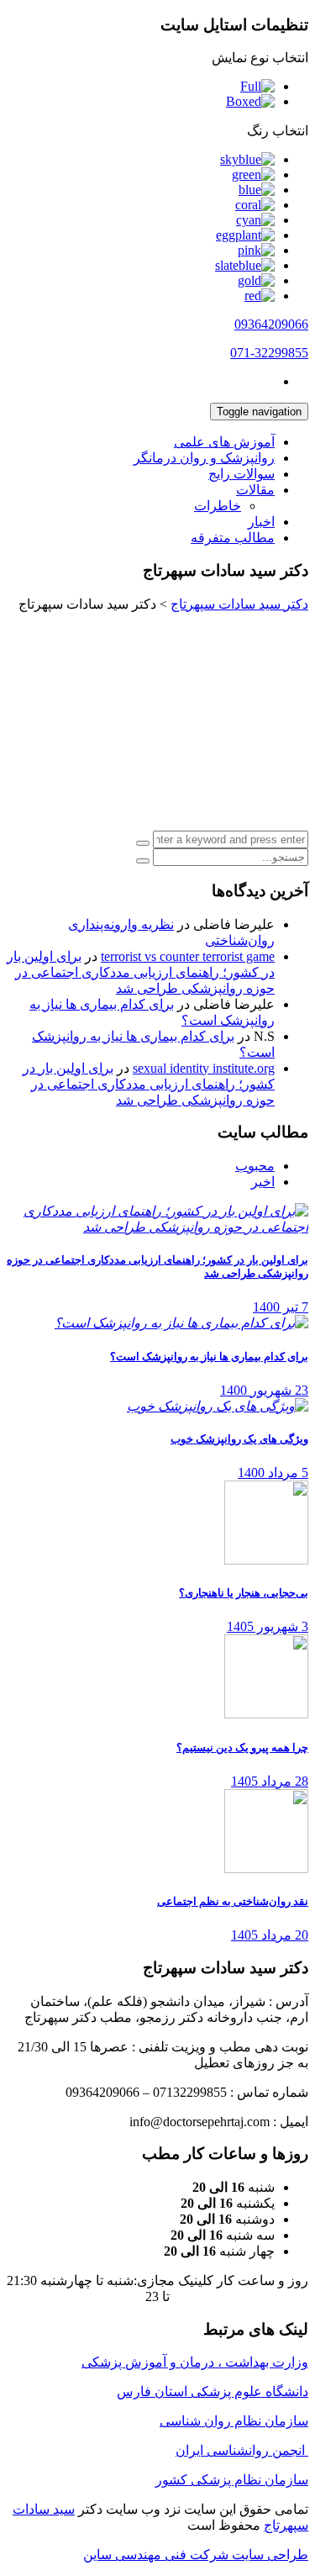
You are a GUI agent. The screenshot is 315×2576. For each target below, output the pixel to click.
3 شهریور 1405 (268, 1626)
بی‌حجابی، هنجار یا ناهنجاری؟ (244, 1593)
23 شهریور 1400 (264, 1390)
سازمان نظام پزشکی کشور (232, 2480)
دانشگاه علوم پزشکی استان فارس (213, 2391)
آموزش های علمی (224, 442)
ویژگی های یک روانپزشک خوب (239, 1439)
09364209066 (271, 324)
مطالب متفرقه (233, 538)
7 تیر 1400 (281, 1307)
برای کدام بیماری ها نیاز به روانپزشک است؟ (209, 1357)
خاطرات (218, 506)
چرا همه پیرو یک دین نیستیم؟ (242, 1747)
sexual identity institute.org (204, 1068)
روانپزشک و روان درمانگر (204, 458)
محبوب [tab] (255, 1166)
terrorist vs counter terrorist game (188, 956)
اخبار (261, 522)
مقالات (255, 490)
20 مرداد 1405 (270, 1935)
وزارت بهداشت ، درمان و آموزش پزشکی (195, 2362)
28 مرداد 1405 (270, 1781)
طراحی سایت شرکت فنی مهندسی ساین (196, 2555)
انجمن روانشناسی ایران (242, 2450)
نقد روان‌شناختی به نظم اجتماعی (233, 1901)
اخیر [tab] (263, 1182)
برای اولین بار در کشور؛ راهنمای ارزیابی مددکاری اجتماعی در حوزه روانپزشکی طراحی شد (141, 972)
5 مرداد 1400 (273, 1473)
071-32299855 (269, 353)
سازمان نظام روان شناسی (234, 2421)
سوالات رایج (241, 474)
